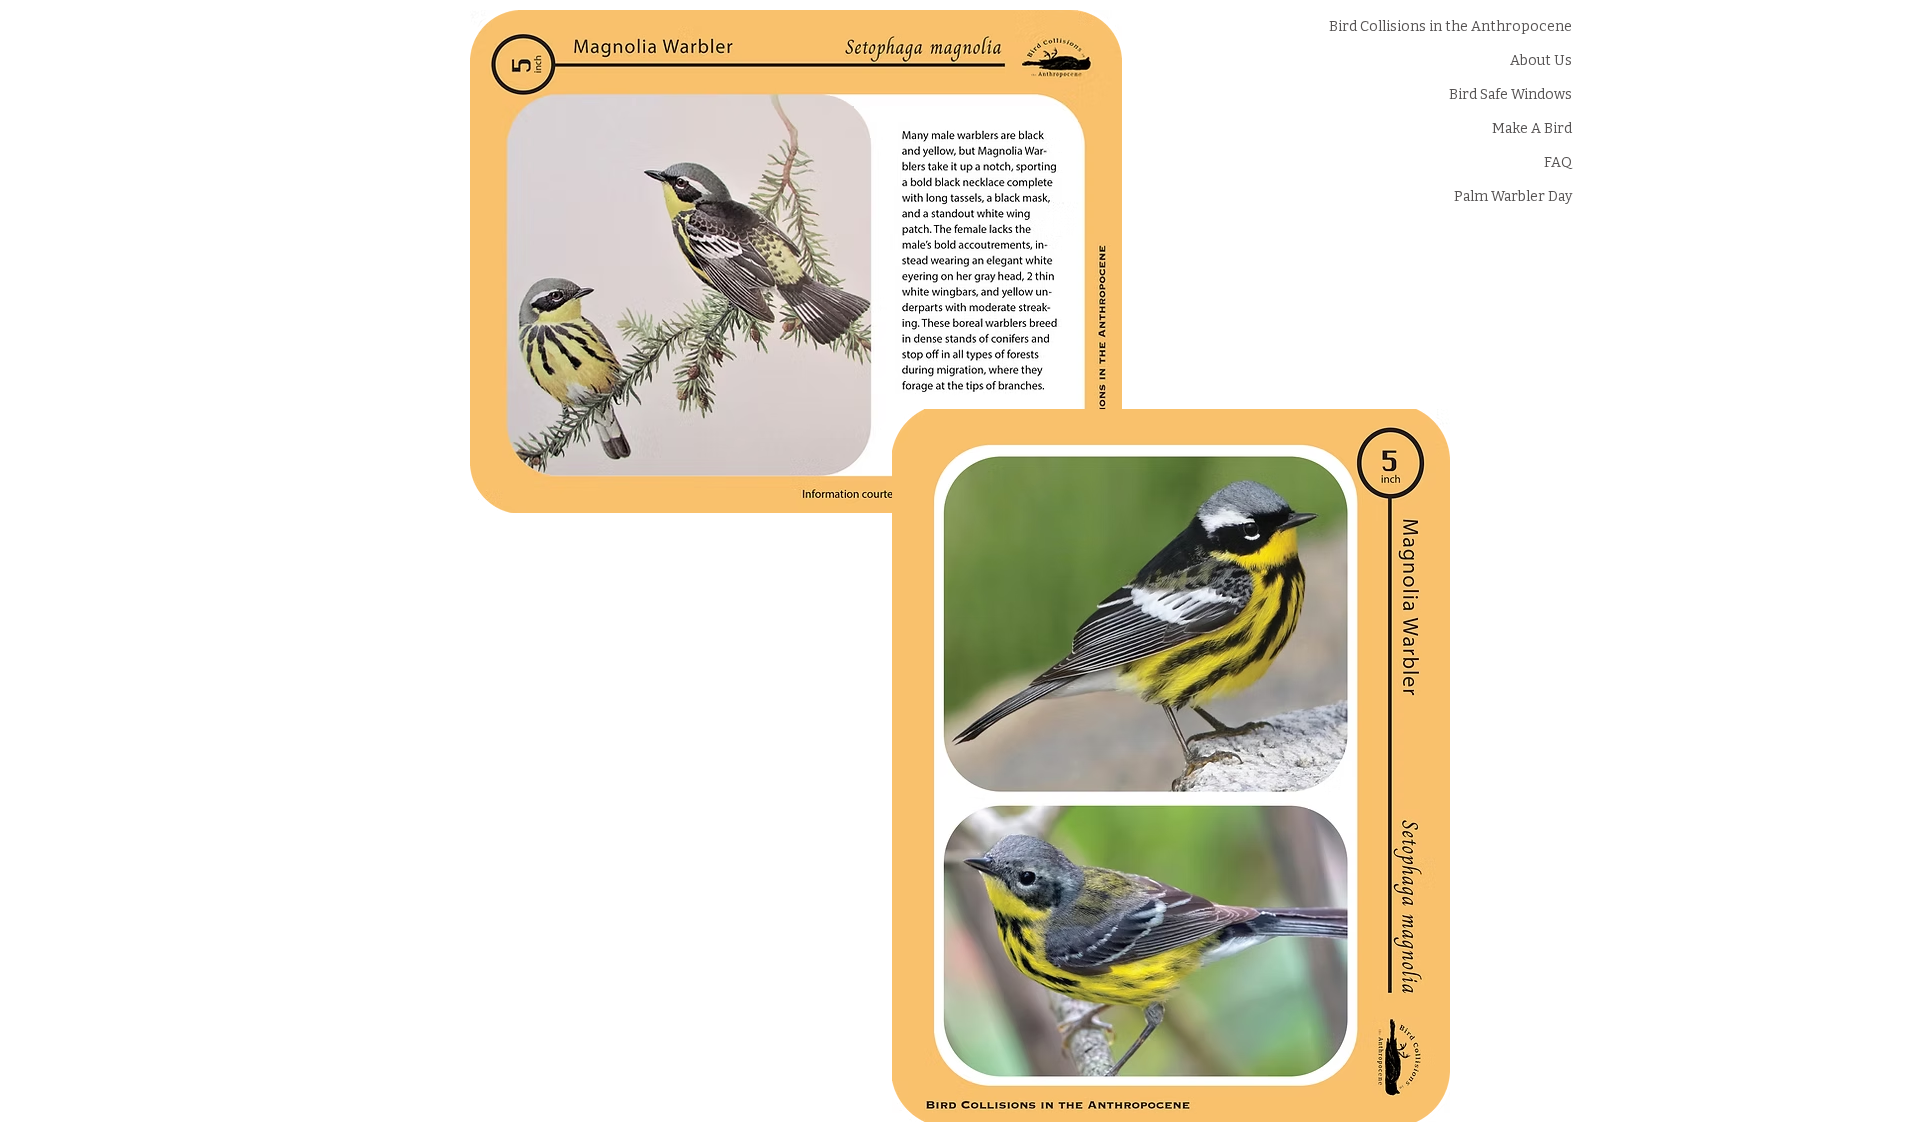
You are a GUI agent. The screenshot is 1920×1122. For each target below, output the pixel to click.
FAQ (1558, 162)
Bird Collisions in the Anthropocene (1511, 26)
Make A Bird (1532, 128)
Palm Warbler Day (1513, 196)
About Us (1541, 60)
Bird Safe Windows (1511, 94)
